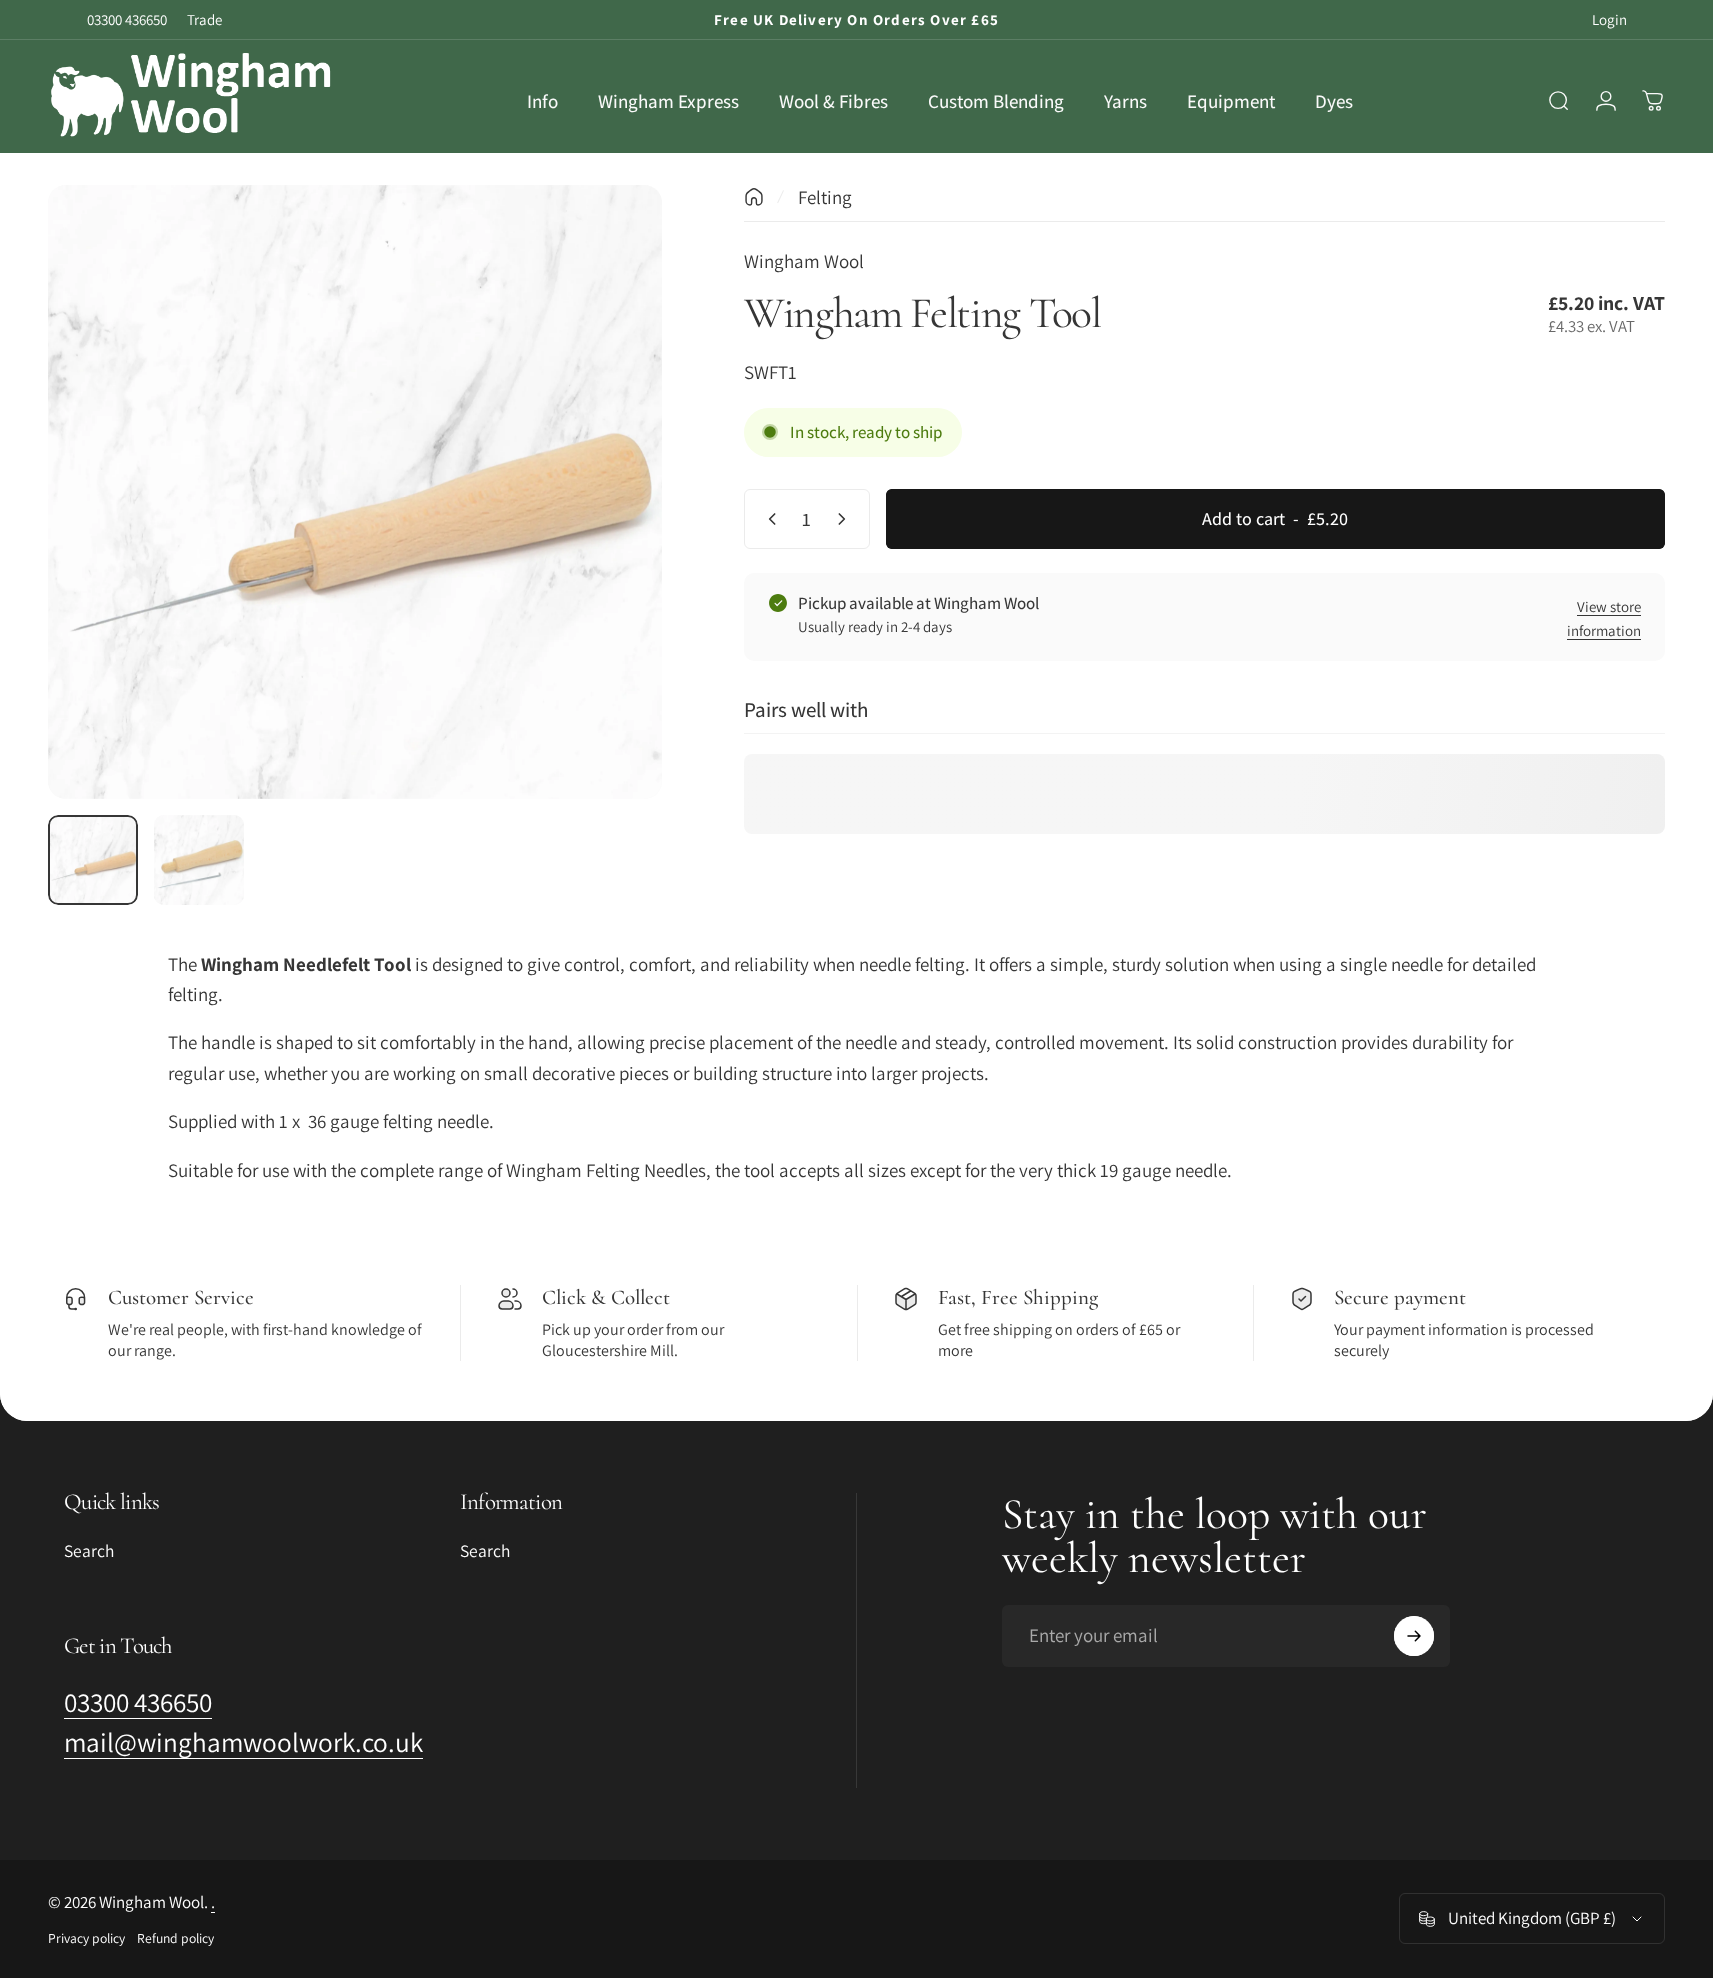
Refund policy (175, 1938)
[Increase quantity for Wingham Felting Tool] (846, 519)
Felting (825, 197)
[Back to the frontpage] (754, 197)
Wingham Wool (804, 261)
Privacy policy (86, 1938)
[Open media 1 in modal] (355, 492)
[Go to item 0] (93, 860)
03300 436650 (127, 19)
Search (89, 1551)
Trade (204, 19)
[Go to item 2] (199, 860)
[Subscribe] (1414, 1636)
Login (1609, 19)
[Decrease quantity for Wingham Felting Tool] (768, 519)
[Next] (610, 535)
